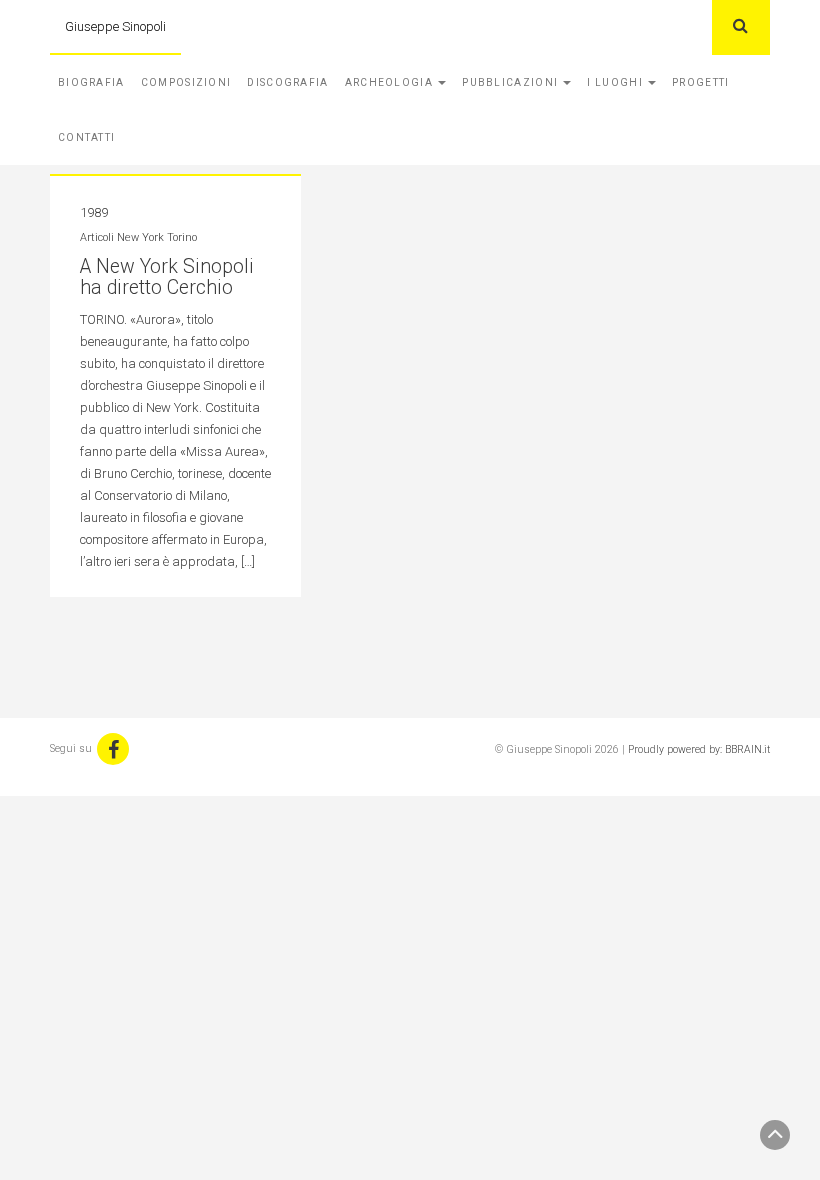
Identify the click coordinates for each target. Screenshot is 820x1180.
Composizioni (186, 82)
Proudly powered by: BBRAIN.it (699, 749)
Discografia (287, 82)
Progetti (700, 82)
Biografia (91, 82)
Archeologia (391, 82)
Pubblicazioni (511, 82)
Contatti (86, 137)
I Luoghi (616, 82)
